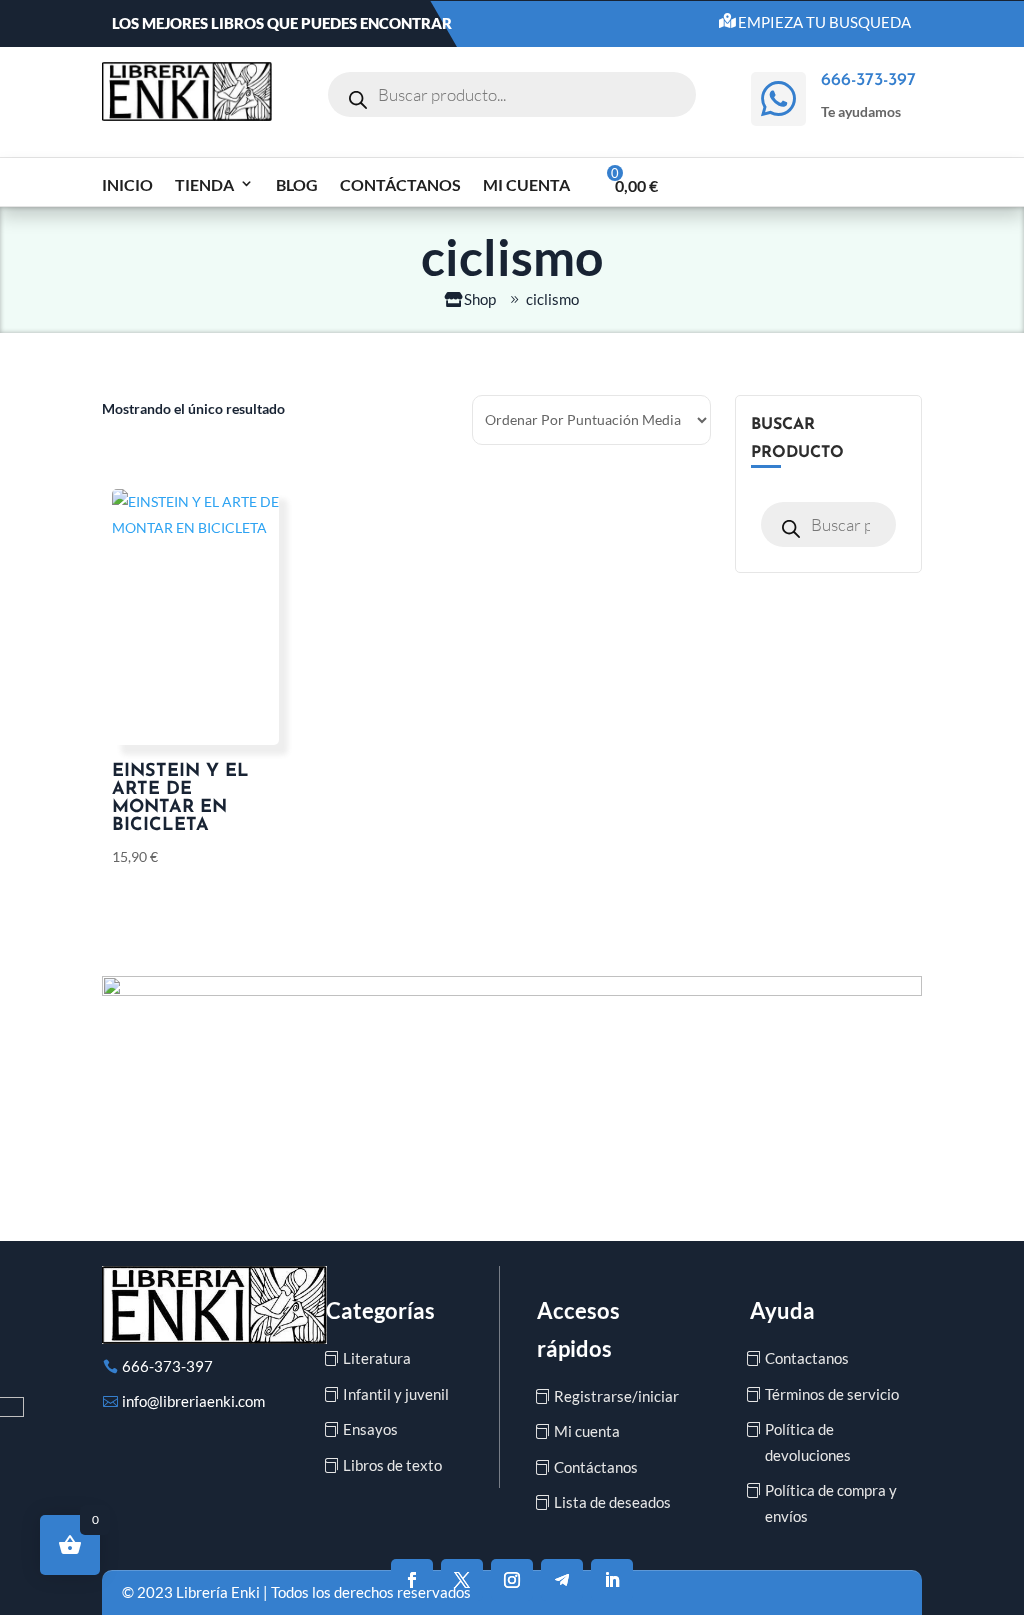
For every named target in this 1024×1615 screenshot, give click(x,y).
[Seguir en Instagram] (512, 1580)
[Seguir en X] (462, 1580)
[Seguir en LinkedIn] (612, 1580)
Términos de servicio (832, 1394)
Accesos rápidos (578, 1329)
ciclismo (552, 299)
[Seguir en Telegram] (562, 1580)
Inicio (127, 184)
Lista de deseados (612, 1502)
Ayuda (782, 1310)
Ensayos (370, 1429)
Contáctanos (400, 184)
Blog (297, 184)
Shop (480, 299)
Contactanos (807, 1358)
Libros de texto (392, 1465)
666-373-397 (167, 1366)
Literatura (377, 1358)
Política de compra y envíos (831, 1503)
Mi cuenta (526, 184)
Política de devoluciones (808, 1442)
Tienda (204, 184)
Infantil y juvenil (396, 1394)
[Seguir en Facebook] (412, 1580)
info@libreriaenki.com (193, 1401)
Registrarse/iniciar (616, 1396)
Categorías (380, 1310)
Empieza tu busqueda (824, 22)
